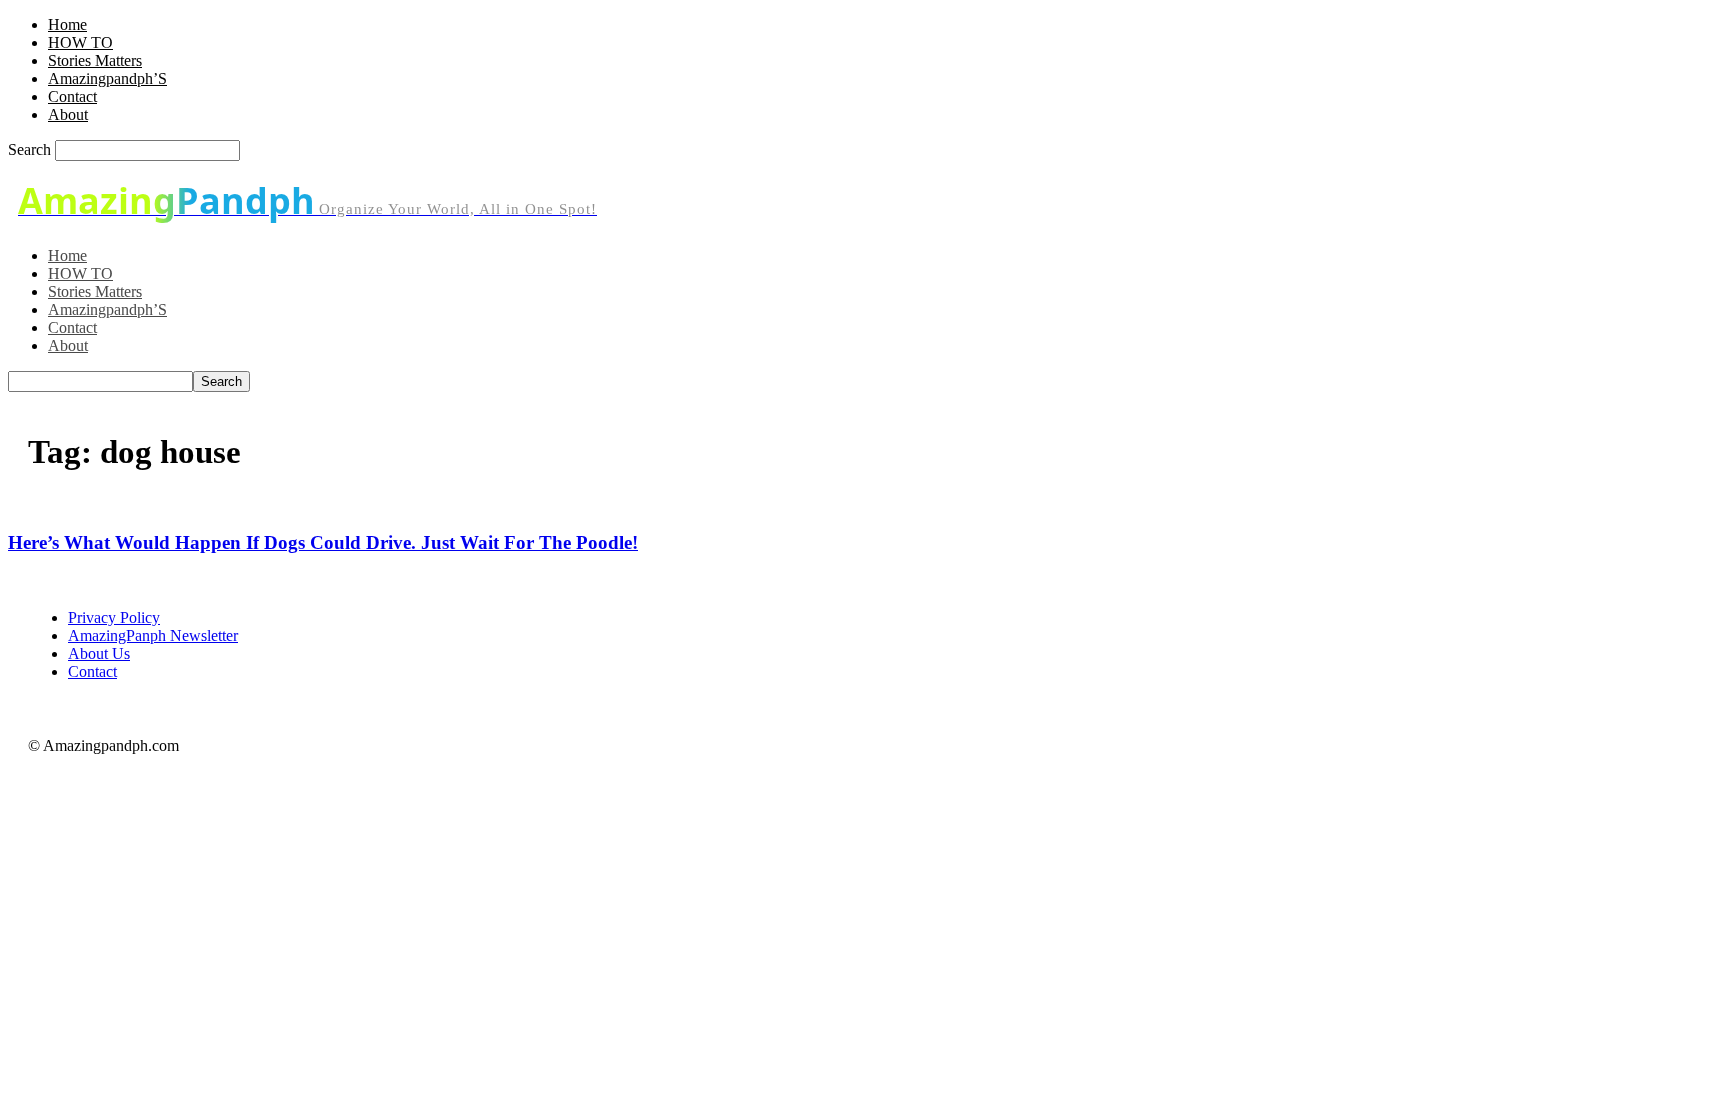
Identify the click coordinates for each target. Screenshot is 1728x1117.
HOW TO (80, 42)
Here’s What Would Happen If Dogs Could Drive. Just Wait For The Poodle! (323, 542)
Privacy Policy (114, 617)
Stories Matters (95, 60)
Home (67, 24)
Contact (72, 96)
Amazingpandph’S (107, 78)
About (68, 114)
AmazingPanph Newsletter (153, 635)
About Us (99, 653)
